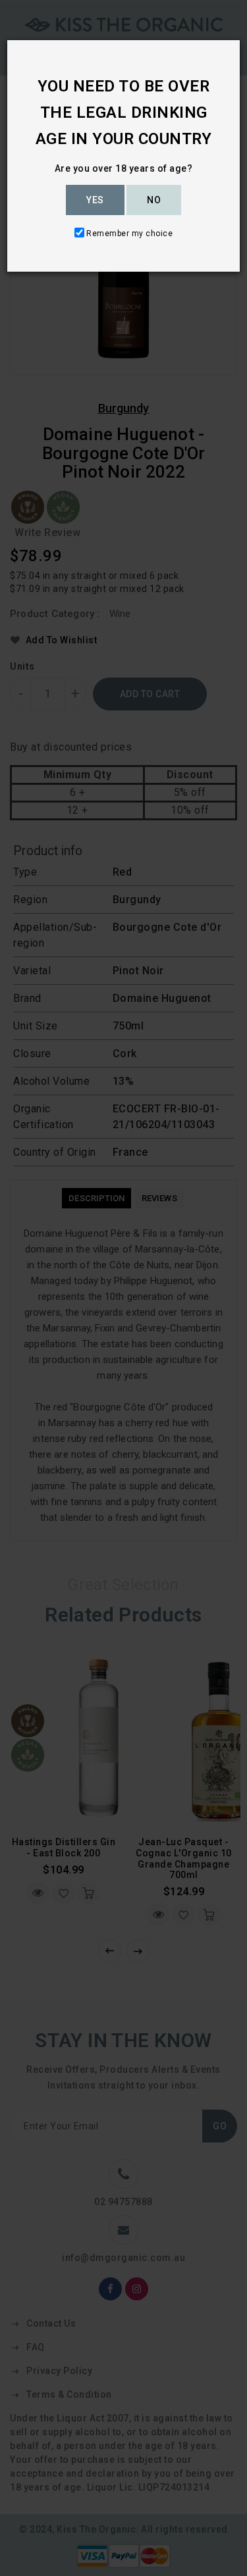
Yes (95, 200)
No (154, 200)
